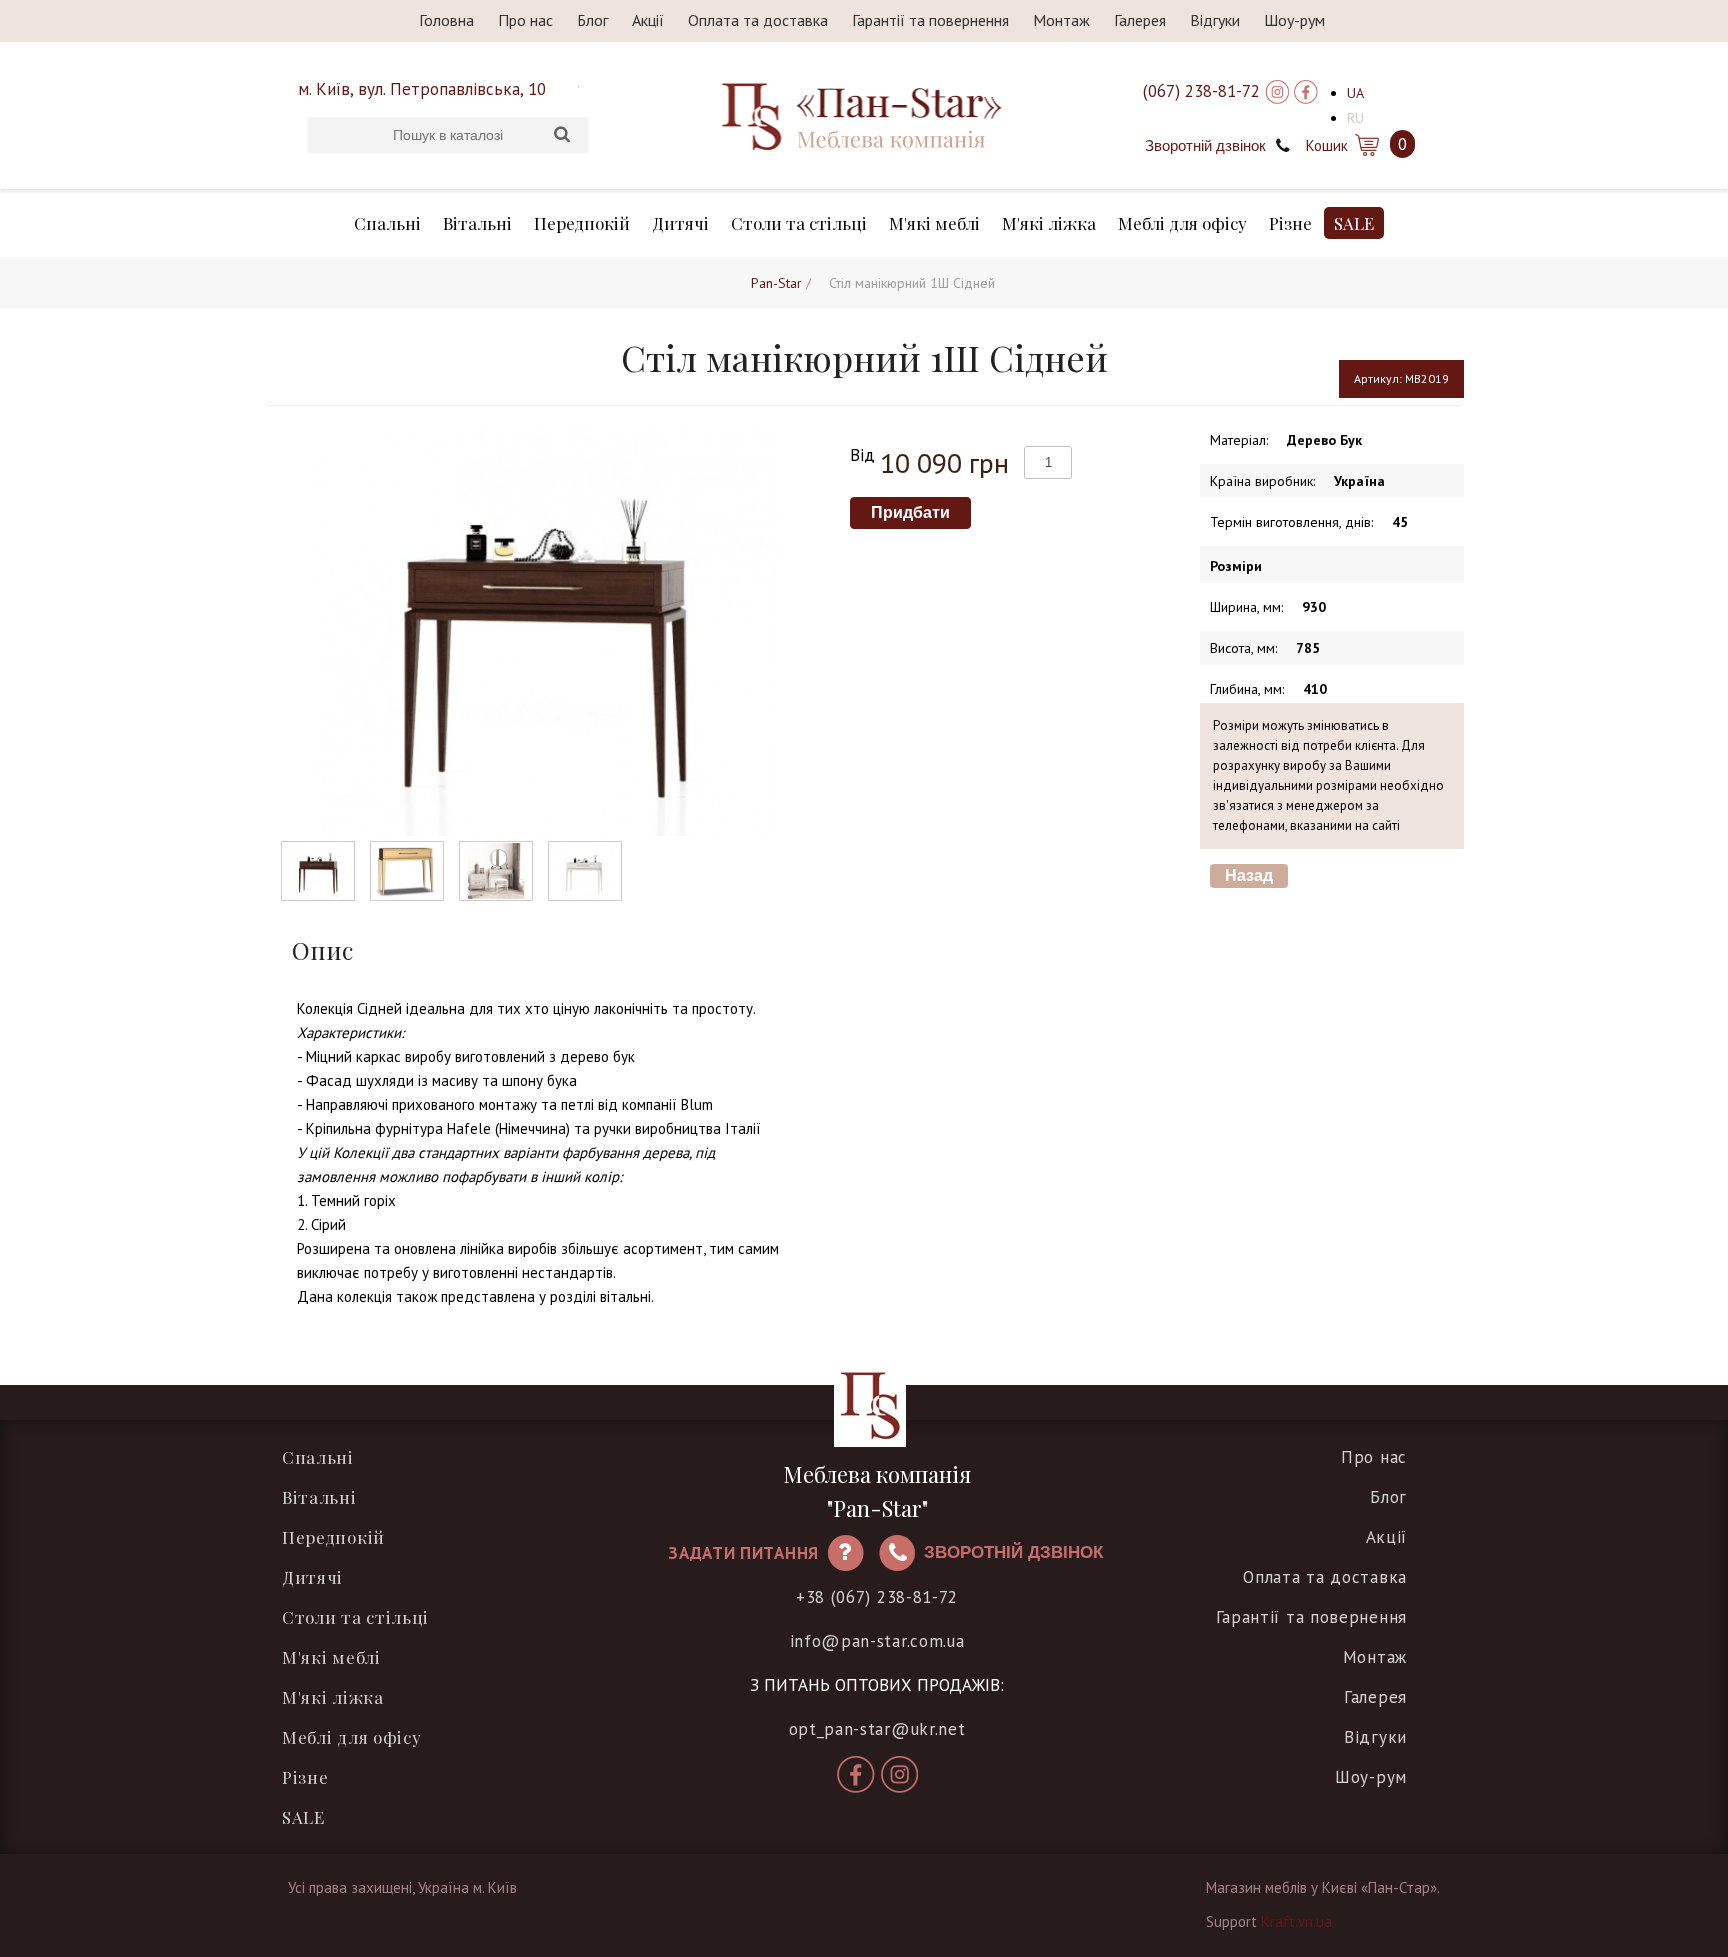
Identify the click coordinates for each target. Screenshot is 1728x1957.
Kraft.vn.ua (1296, 1921)
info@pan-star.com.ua (877, 1641)
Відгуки (1215, 20)
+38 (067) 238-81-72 (877, 1597)
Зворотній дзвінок (1205, 145)
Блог (592, 20)
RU (1355, 118)
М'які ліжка (1049, 223)
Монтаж (1061, 20)
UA (1355, 93)
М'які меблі (934, 223)
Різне (1290, 223)
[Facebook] (1306, 91)
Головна (446, 20)
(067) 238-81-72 (1201, 91)
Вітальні (477, 223)
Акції (648, 20)
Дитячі (680, 223)
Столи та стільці (799, 223)
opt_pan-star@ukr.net (877, 1729)
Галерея (1140, 20)
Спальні (387, 223)
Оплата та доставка (758, 20)
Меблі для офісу (1182, 223)
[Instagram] (1277, 91)
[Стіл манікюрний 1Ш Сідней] (318, 871)
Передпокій (582, 223)
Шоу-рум (1294, 20)
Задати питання (743, 1553)
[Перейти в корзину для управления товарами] (1365, 144)
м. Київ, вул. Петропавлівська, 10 (422, 89)
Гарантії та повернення (930, 20)
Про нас (525, 20)
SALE (1354, 223)
